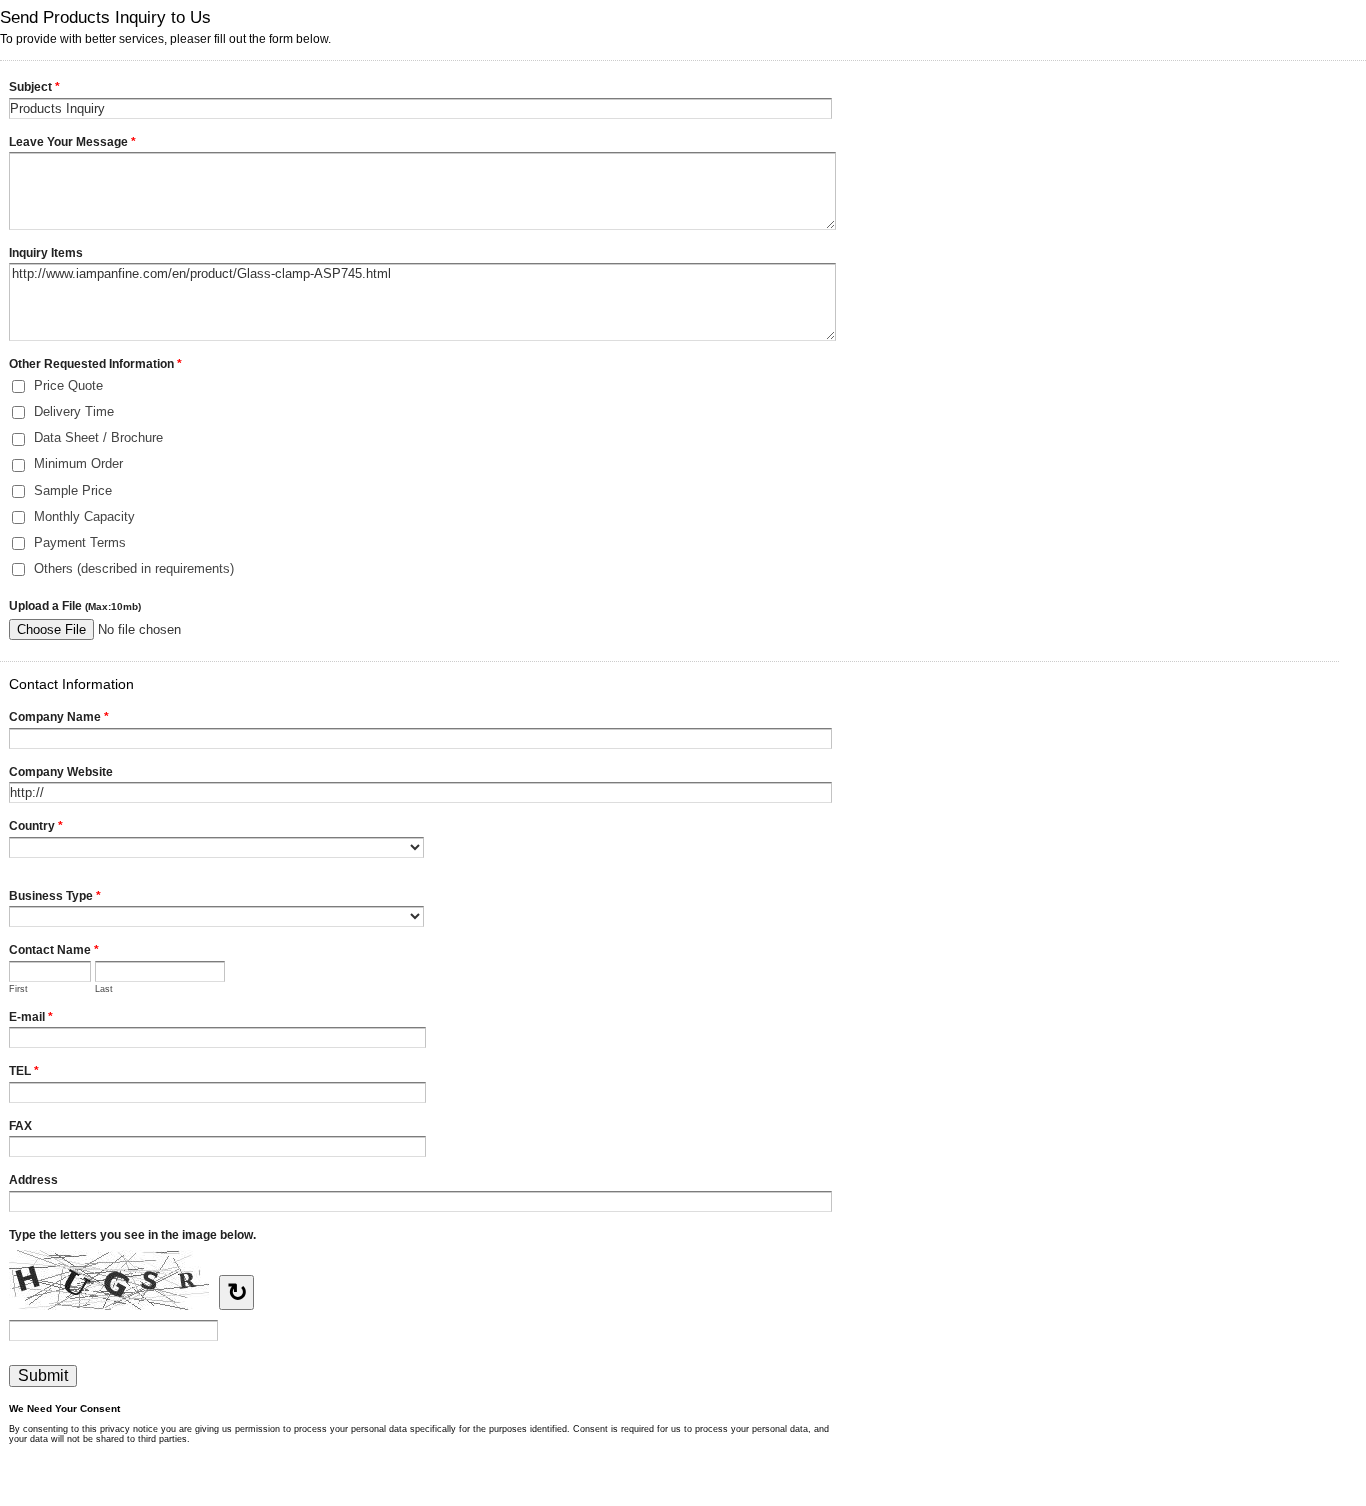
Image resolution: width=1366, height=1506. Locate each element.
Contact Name (54, 950)
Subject (34, 87)
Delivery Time (74, 411)
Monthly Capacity (84, 516)
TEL (24, 1071)
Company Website (61, 772)
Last (104, 989)
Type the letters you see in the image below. (132, 1235)
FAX (20, 1126)
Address (33, 1180)
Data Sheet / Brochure (98, 437)
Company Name (59, 717)
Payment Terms (80, 542)
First (18, 989)
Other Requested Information (95, 364)
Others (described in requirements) (134, 568)
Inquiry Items (46, 253)
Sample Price (73, 490)
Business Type (55, 896)
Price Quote (68, 385)
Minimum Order (78, 463)
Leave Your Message (72, 142)
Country (36, 826)
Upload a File (75, 606)
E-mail (31, 1017)
